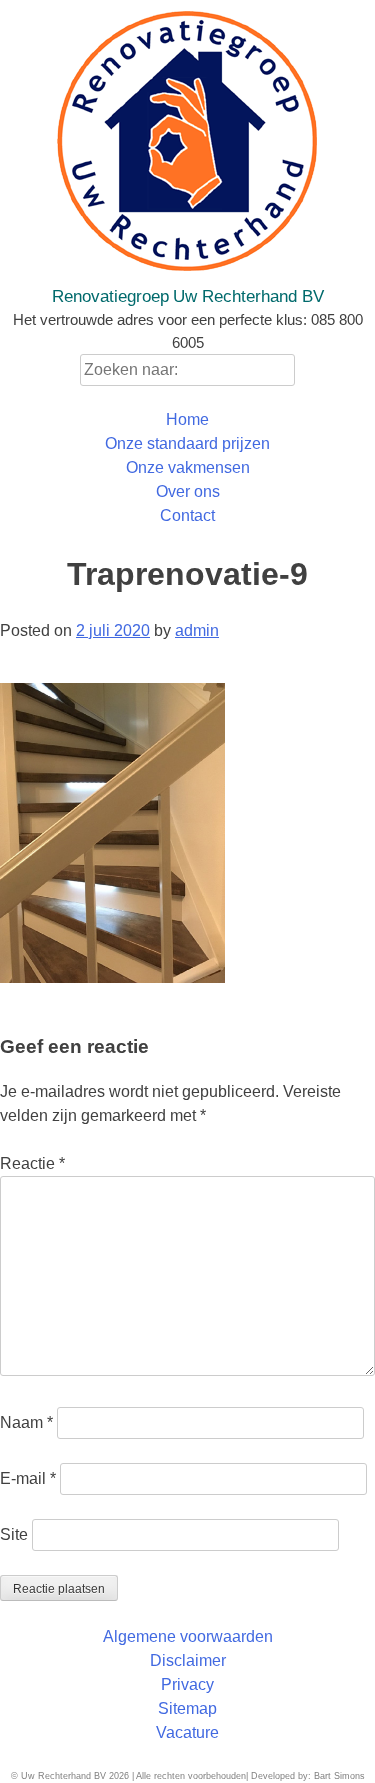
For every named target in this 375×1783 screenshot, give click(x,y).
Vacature (187, 1732)
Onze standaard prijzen (187, 443)
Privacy (187, 1684)
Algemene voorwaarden (188, 1636)
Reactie (32, 1163)
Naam (26, 1422)
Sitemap (187, 1708)
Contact (187, 515)
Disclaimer (188, 1660)
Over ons (188, 491)
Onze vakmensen (188, 467)
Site (14, 1534)
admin (197, 630)
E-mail (28, 1478)
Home (187, 419)
